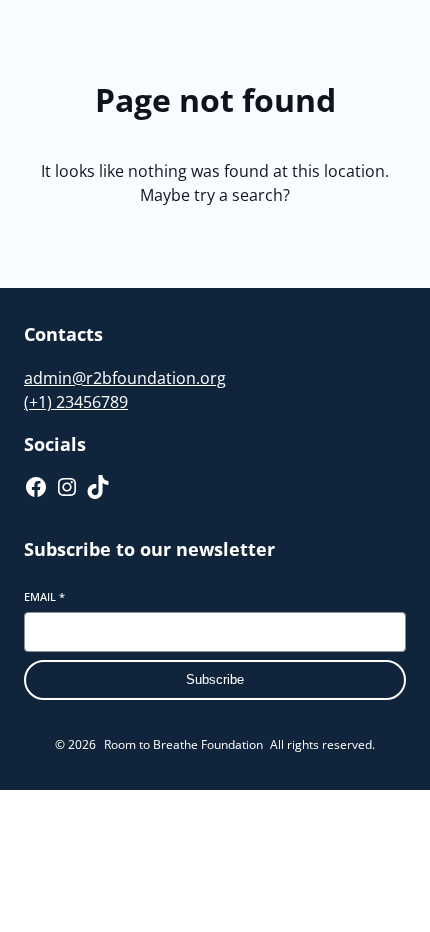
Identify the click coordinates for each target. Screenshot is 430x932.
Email (44, 596)
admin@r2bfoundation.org (125, 378)
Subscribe (215, 679)
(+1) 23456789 (76, 402)
